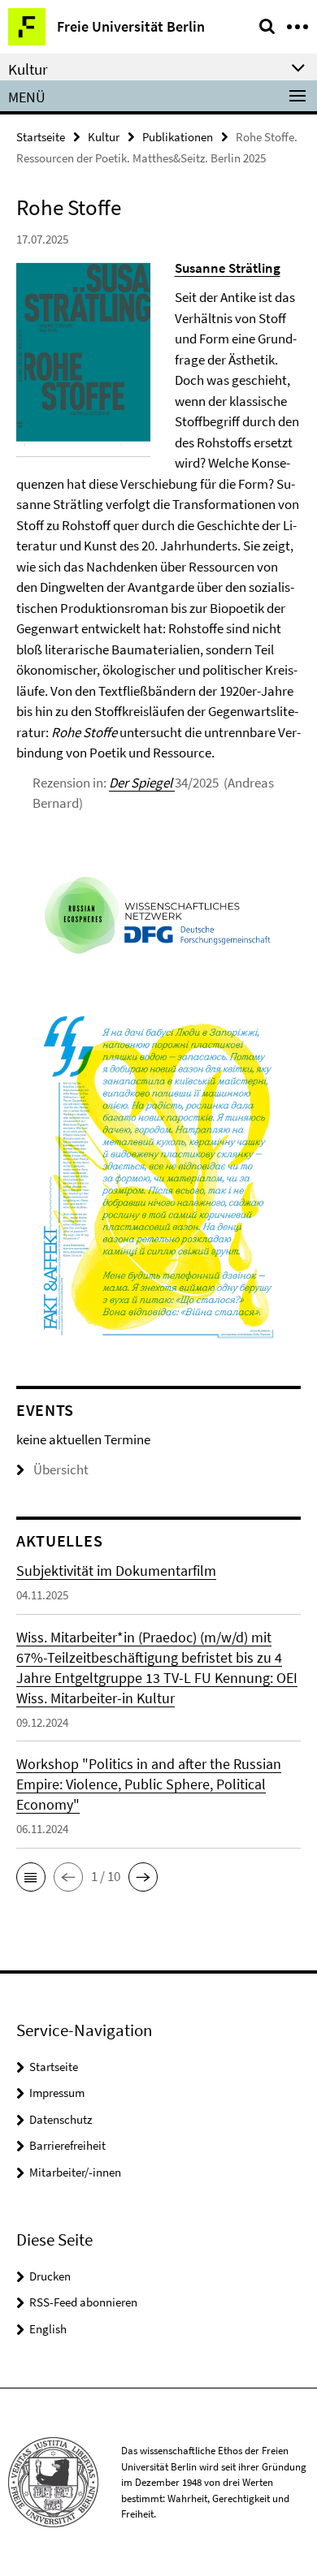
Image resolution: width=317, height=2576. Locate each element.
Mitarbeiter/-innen (75, 2172)
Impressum (57, 2093)
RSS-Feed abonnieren (83, 2302)
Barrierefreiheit (67, 2145)
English (48, 2329)
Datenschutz (61, 2119)
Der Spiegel (142, 783)
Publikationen (178, 137)
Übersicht (61, 1469)
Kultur (104, 137)
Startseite (41, 137)
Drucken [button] (50, 2276)
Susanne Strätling (228, 268)
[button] (31, 1877)
